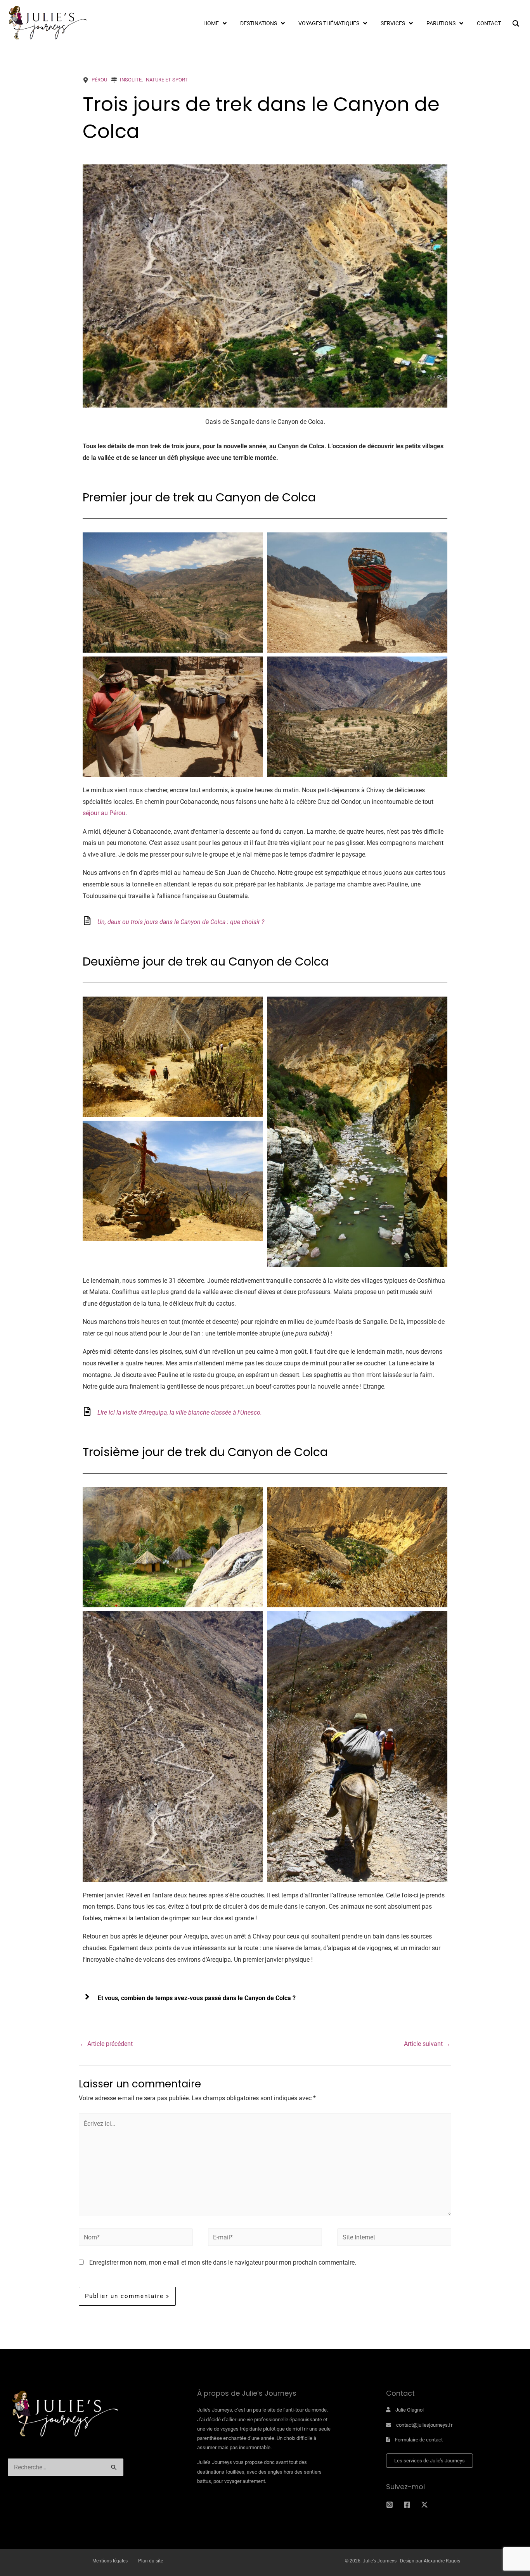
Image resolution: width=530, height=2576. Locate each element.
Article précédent (106, 2044)
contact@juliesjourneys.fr (424, 2425)
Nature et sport (167, 80)
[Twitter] (424, 2505)
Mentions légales (110, 2561)
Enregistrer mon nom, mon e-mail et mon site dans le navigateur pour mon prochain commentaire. (223, 2262)
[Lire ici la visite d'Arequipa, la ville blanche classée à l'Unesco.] (87, 1411)
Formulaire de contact (419, 2440)
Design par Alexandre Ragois (430, 2561)
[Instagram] (390, 2505)
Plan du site (151, 2561)
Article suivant (427, 2044)
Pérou (99, 80)
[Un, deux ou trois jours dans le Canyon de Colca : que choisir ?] (87, 921)
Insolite (131, 80)
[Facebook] (407, 2505)
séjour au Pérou (104, 813)
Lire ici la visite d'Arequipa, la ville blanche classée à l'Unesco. (180, 1412)
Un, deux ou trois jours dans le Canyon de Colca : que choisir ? (181, 922)
